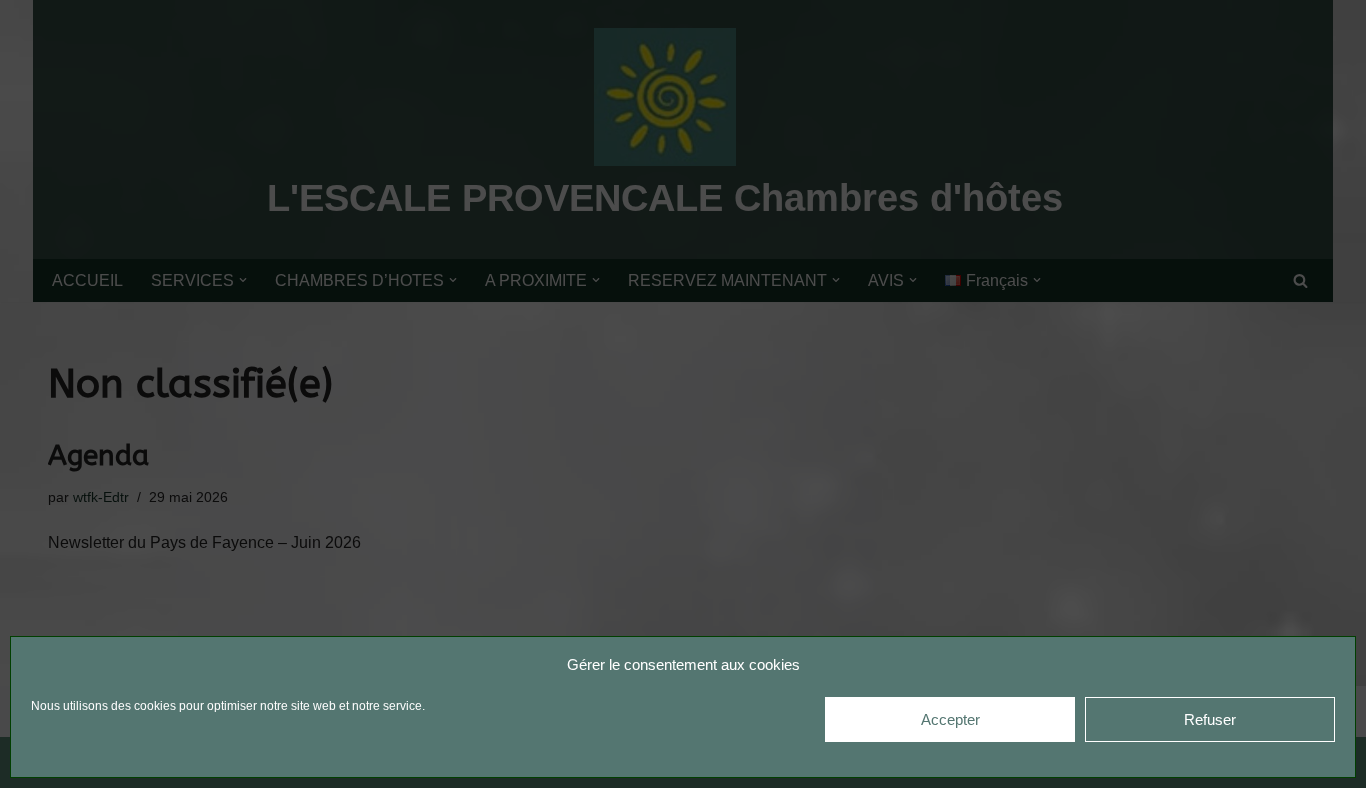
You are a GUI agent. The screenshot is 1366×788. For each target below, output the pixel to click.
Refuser (1210, 719)
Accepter (950, 719)
